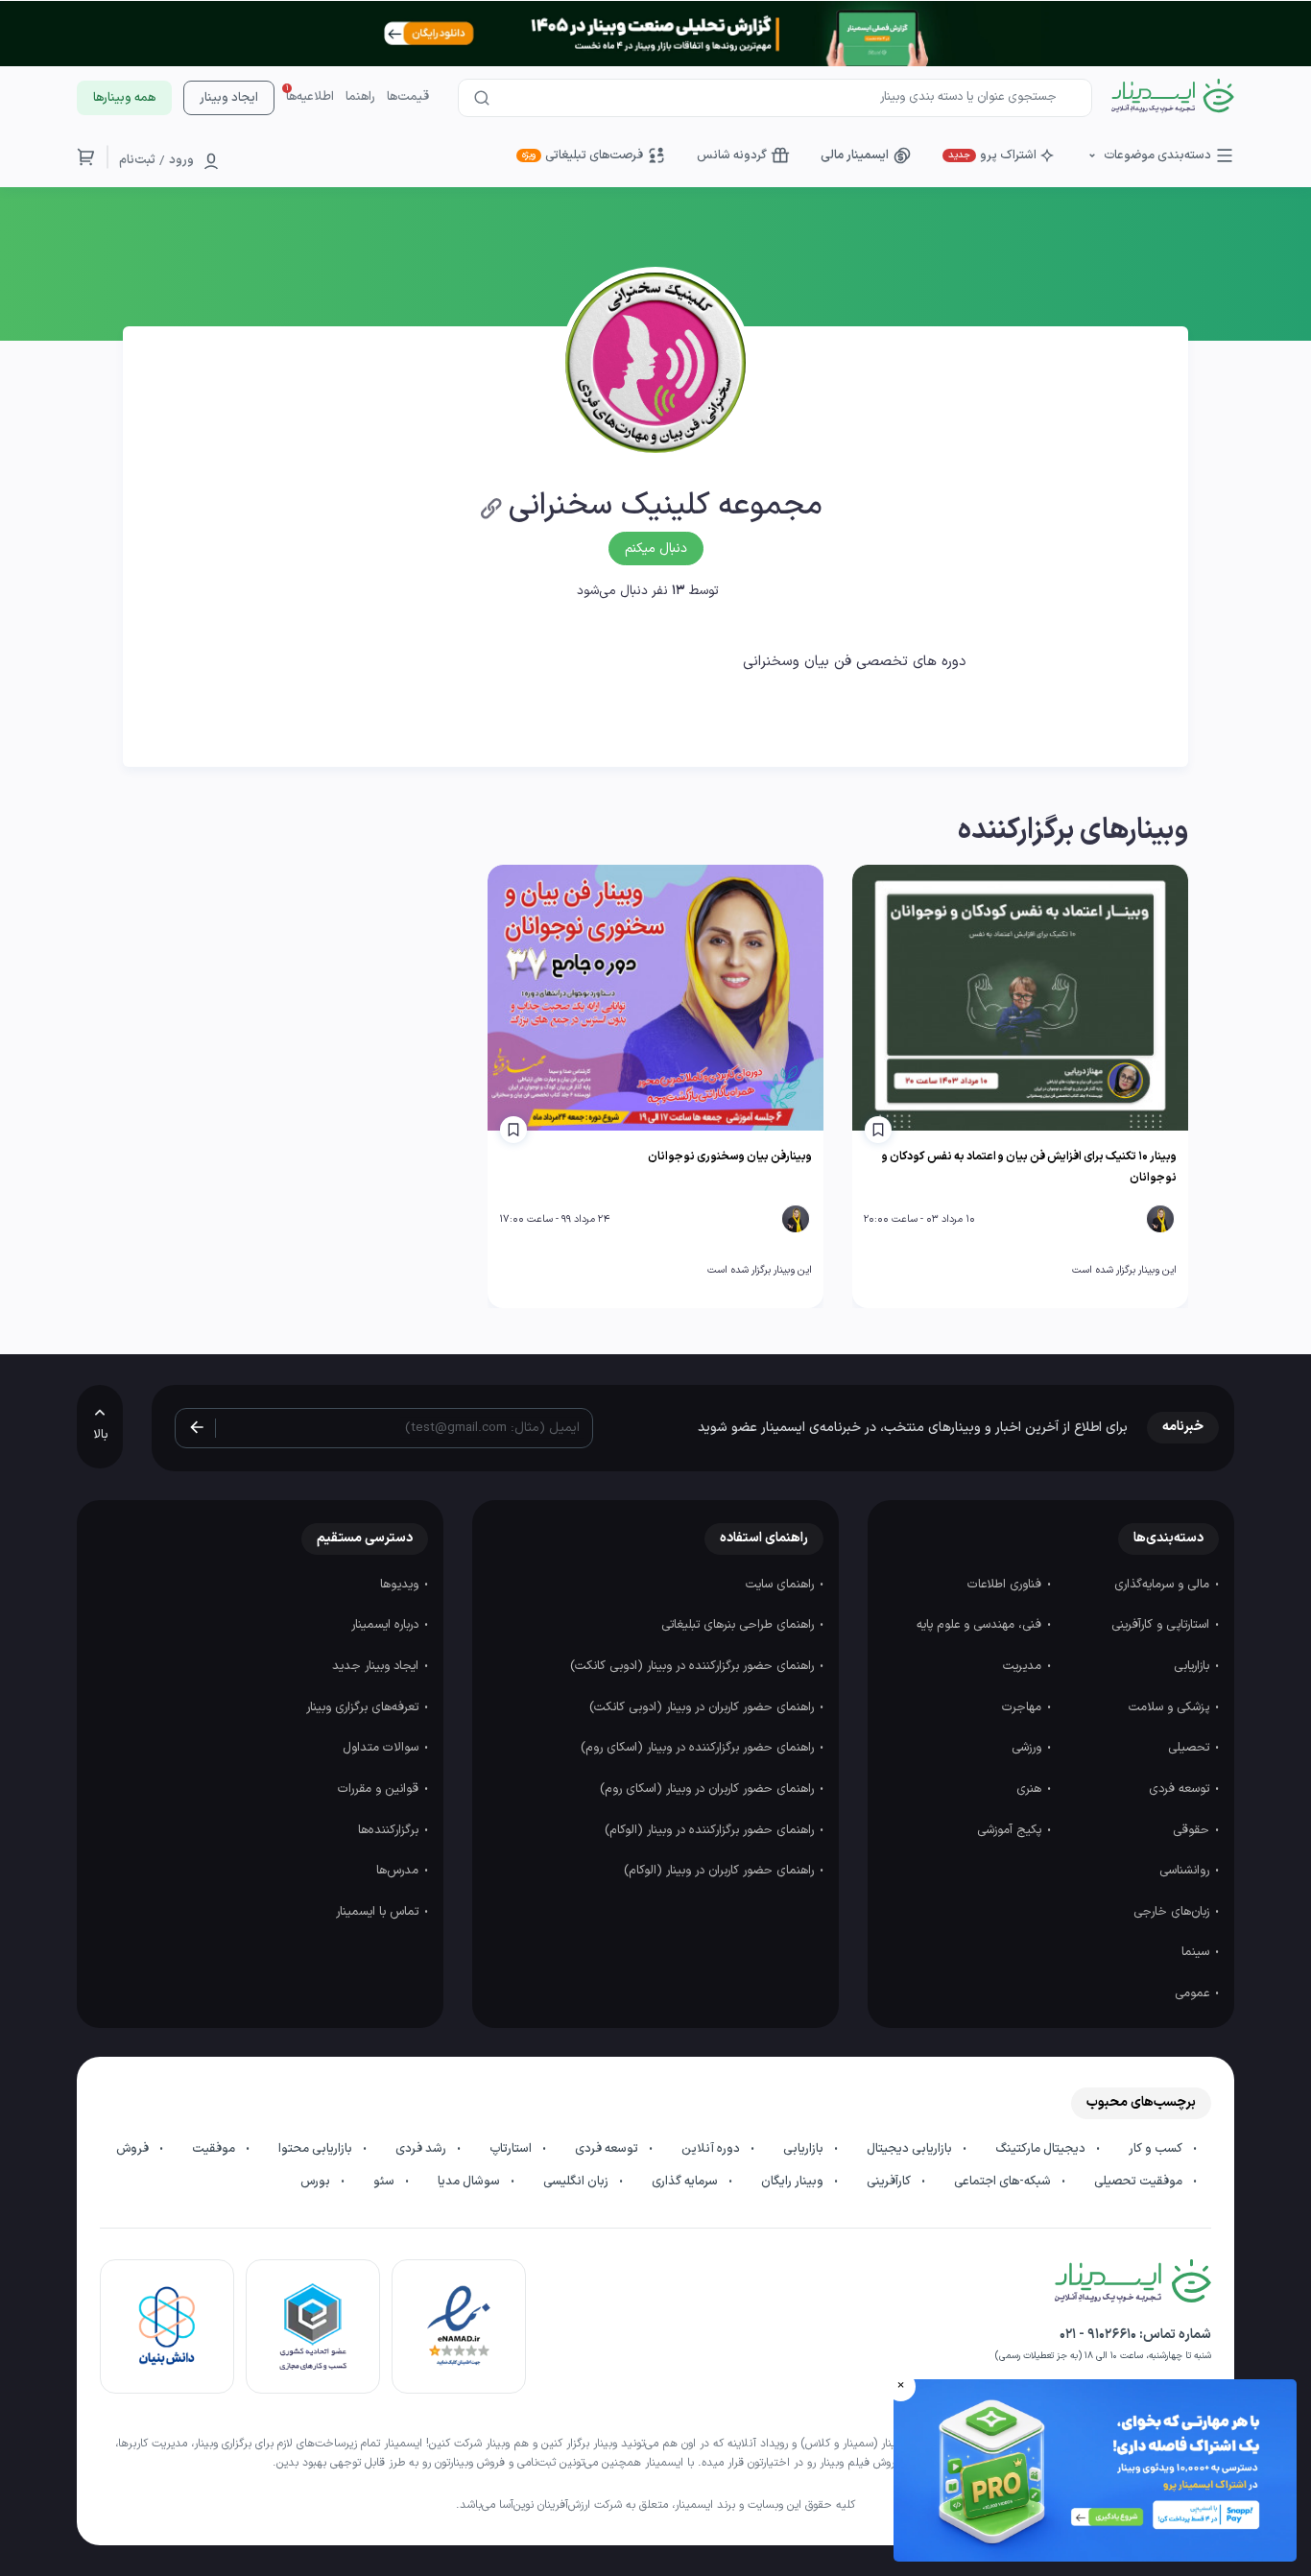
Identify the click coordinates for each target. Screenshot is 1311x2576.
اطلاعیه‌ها (310, 97)
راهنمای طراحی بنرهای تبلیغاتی (739, 1625)
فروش (134, 2149)
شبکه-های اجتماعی (1004, 2182)
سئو (385, 2182)
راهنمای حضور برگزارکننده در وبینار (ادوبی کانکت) (694, 1666)
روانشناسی (1186, 1871)
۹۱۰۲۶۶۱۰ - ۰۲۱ (1098, 2335)
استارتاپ (512, 2149)
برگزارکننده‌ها (390, 1830)
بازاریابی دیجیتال (911, 2149)
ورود (181, 160)
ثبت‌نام (137, 160)
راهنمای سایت (782, 1585)
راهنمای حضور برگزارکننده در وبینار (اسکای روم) (699, 1748)
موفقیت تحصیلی (1140, 2182)
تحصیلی (1191, 1748)
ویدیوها (401, 1585)
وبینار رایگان (794, 2182)
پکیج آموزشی (1011, 1830)
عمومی (1194, 1993)
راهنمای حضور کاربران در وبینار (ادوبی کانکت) (703, 1707)
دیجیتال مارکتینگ (1042, 2149)
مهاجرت (1024, 1707)
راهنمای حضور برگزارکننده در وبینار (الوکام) (711, 1830)
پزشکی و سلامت (1171, 1707)
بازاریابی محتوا (317, 2149)
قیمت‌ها (408, 97)
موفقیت (215, 2149)
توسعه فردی (1181, 1789)
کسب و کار (1157, 2149)
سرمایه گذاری (686, 2182)
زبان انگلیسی (577, 2182)
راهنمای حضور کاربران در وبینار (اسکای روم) (709, 1789)
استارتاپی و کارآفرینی (1162, 1625)
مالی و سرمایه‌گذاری (1164, 1585)
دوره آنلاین (712, 2149)
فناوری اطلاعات (1006, 1585)
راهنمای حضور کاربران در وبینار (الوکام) (721, 1871)
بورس (317, 2182)
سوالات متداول (382, 1748)
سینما (1197, 1952)
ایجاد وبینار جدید (377, 1666)
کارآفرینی (890, 2182)
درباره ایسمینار (387, 1625)
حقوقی (1193, 1830)
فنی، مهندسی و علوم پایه (981, 1625)
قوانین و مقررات (380, 1789)
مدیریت (1024, 1666)
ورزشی (1028, 1748)
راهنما (360, 97)
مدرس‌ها (399, 1871)
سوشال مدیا (470, 2182)
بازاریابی (1193, 1666)
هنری (1031, 1789)
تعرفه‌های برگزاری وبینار (364, 1707)
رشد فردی (422, 2149)
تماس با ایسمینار (379, 1912)
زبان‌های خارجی (1173, 1912)
